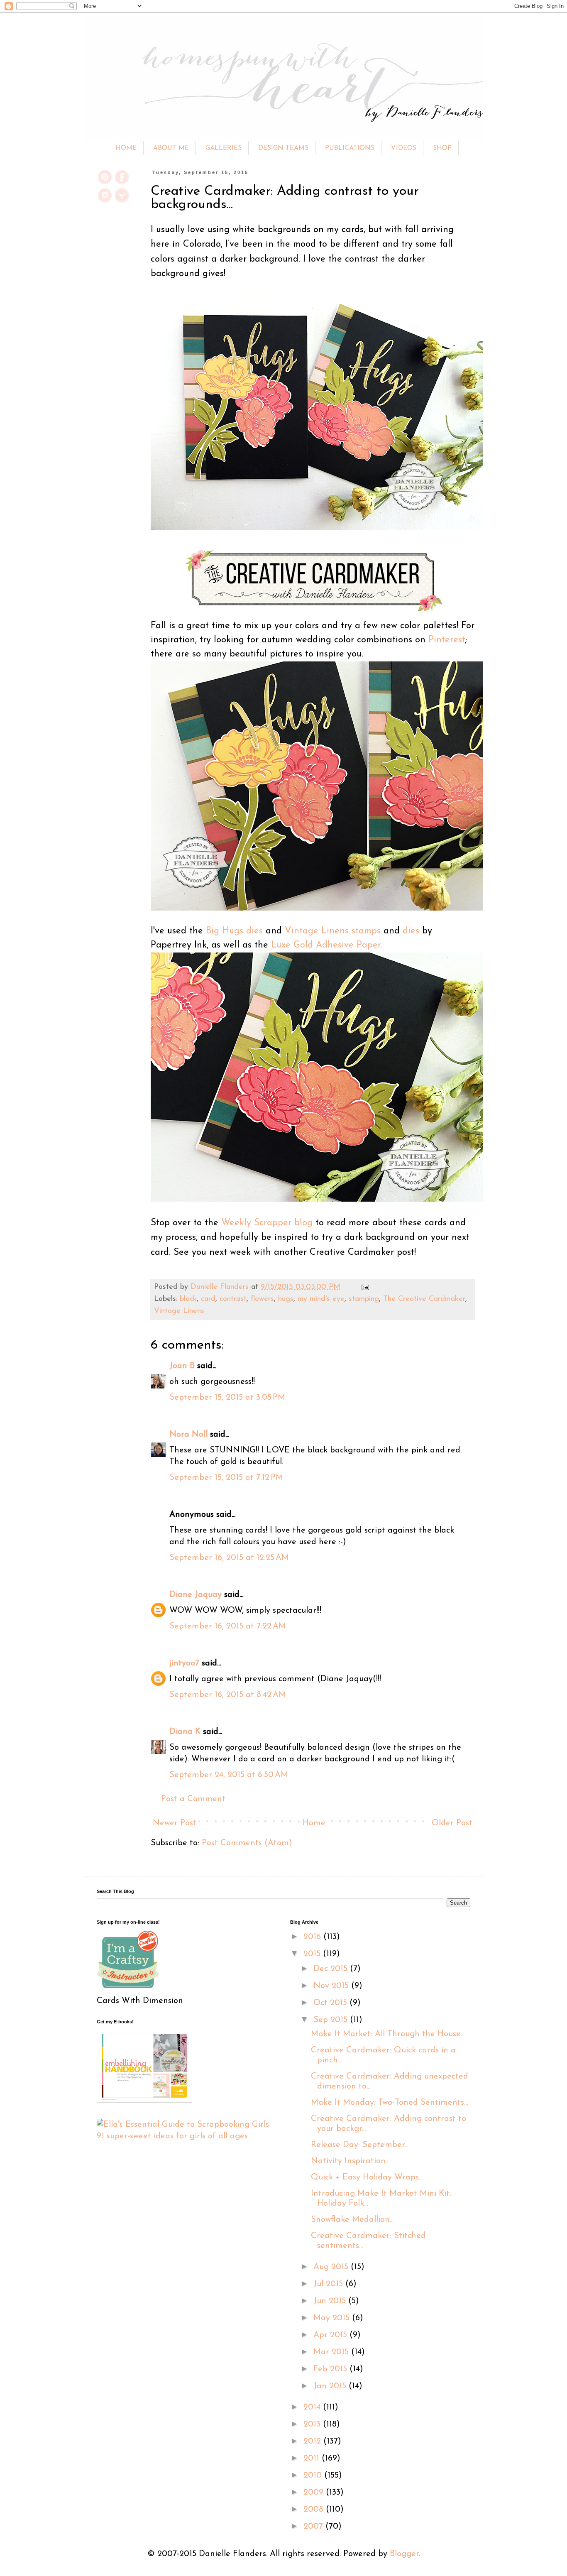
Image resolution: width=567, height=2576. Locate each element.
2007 (314, 2527)
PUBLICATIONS (350, 148)
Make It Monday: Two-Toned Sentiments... (389, 2103)
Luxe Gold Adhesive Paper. (325, 945)
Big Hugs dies (234, 931)
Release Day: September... (360, 2145)
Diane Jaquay (196, 1595)
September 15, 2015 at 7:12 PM (226, 1478)
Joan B (182, 1366)
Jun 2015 (331, 2301)
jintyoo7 (184, 1663)
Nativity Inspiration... (350, 2161)
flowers (262, 1299)
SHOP (442, 148)
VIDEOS (404, 148)
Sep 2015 (332, 2020)
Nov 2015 (332, 1986)
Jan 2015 (331, 2386)
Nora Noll (188, 1435)
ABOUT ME (171, 148)
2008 (315, 2510)
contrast (233, 1299)
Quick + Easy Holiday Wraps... (367, 2177)
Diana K (185, 1732)
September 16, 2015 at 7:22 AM (228, 1626)
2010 (314, 2476)
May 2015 (333, 2318)
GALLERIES (224, 148)
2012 (313, 2441)
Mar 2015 (332, 2352)
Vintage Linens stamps (333, 931)
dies (411, 931)
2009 (315, 2493)
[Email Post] (363, 1287)
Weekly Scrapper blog (267, 1223)
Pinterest (447, 640)
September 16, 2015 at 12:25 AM (229, 1558)
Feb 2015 (331, 2369)
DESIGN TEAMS (283, 148)
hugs (286, 1299)
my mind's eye (321, 1299)
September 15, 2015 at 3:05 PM (227, 1398)
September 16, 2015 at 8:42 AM (228, 1695)
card (208, 1299)
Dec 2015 (332, 1969)
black (188, 1299)
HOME (126, 148)
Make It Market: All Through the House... (388, 2034)
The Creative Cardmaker (424, 1299)
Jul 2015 (329, 2284)
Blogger (404, 2554)
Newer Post (175, 1823)
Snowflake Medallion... (352, 2220)
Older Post (452, 1823)
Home (314, 1823)
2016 (313, 1937)
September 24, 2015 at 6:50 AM (229, 1775)
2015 (313, 1954)
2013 (313, 2424)
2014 (313, 2407)
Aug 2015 (332, 2267)
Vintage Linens (179, 1311)
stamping (364, 1299)
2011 (313, 2458)
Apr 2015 (331, 2335)
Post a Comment (193, 1799)
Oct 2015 (331, 2003)
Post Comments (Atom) (247, 1843)
